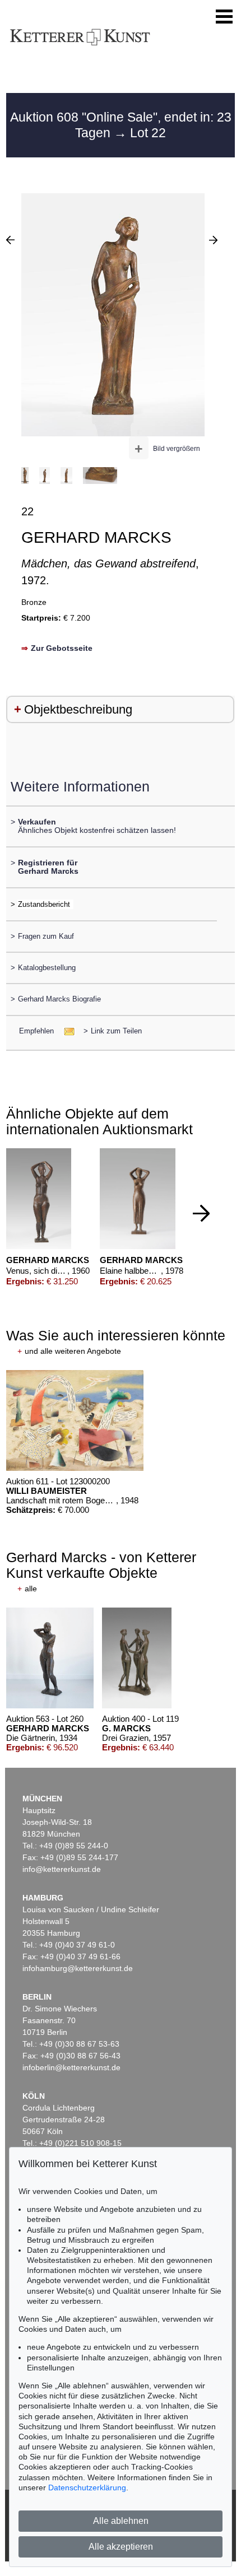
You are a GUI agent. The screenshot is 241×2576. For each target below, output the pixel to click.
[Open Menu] (224, 17)
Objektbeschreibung (78, 709)
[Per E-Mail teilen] (66, 1031)
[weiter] (201, 1213)
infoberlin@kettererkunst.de (71, 2067)
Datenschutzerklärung (87, 2488)
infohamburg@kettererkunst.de (78, 1968)
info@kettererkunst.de (62, 1869)
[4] (10, 240)
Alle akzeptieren (121, 2547)
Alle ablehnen (121, 2521)
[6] (213, 240)
